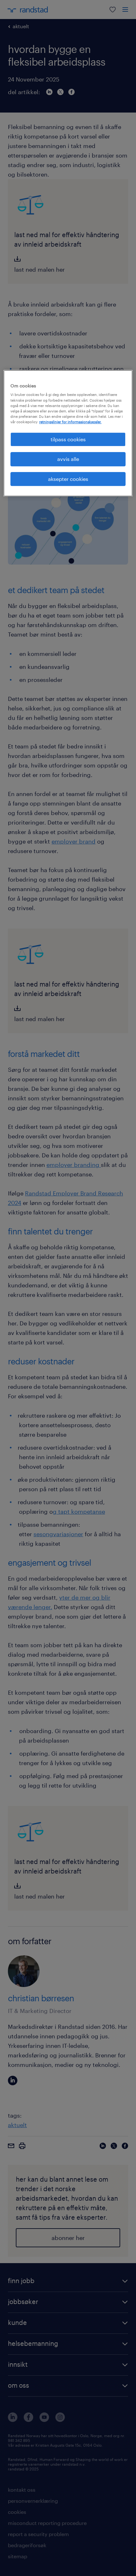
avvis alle (68, 459)
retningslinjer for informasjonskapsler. (70, 422)
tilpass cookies (68, 439)
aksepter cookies (68, 479)
